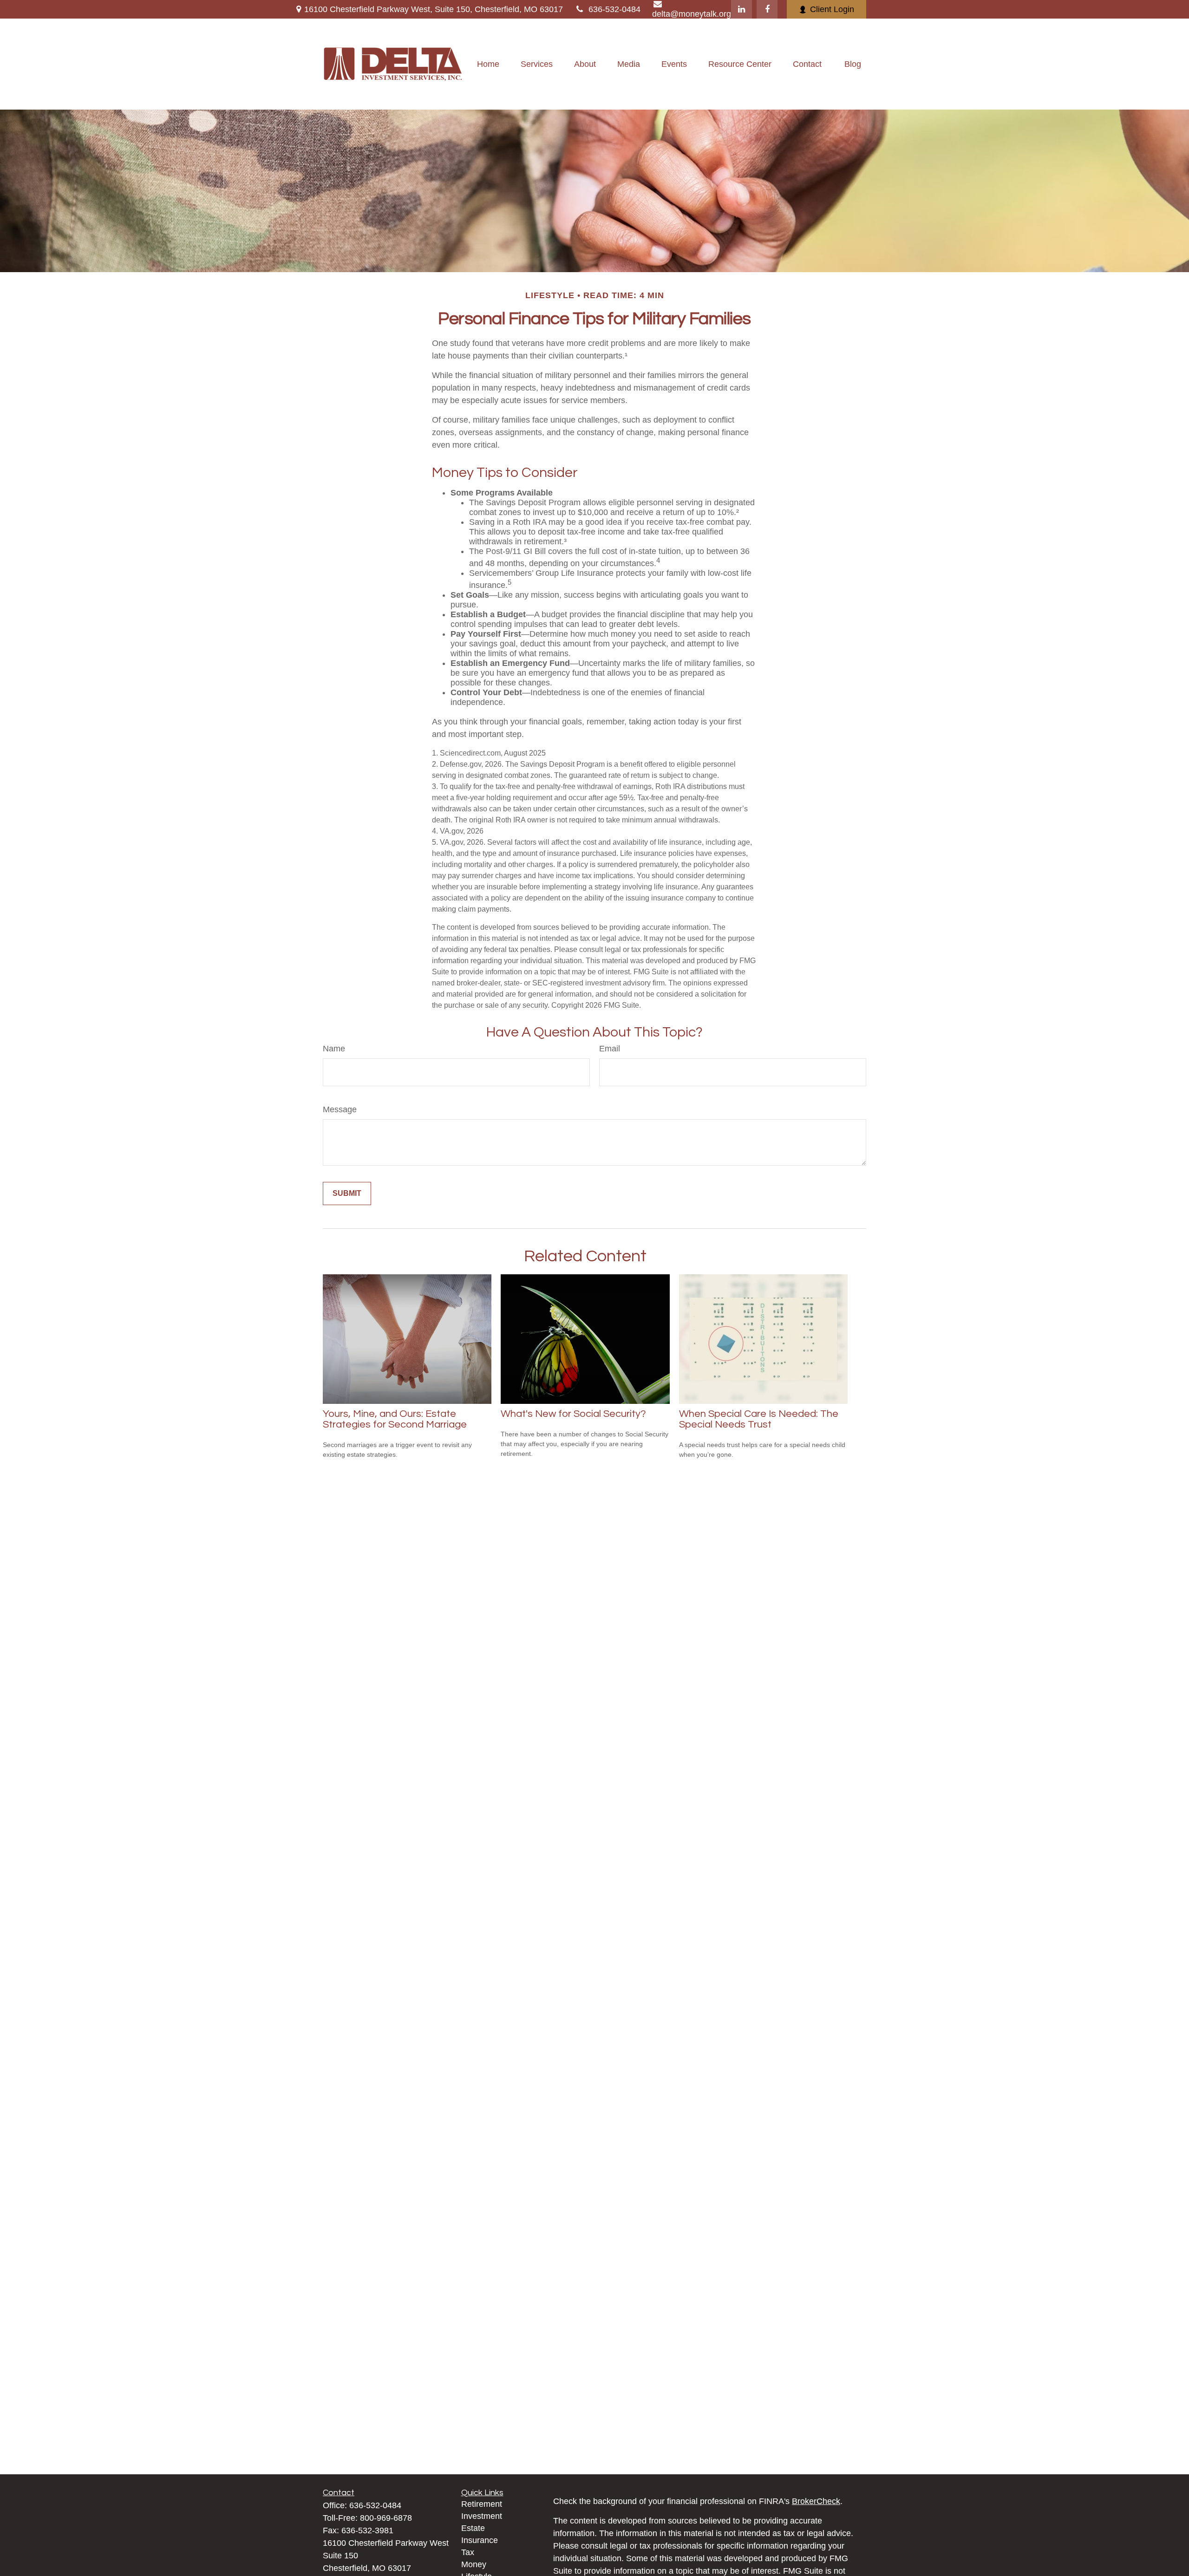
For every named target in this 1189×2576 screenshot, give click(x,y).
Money (474, 2564)
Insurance (480, 2540)
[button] (488, 64)
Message (340, 1109)
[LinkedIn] (741, 9)
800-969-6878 (386, 2518)
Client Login (832, 9)
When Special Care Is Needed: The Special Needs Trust (759, 1419)
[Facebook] (767, 9)
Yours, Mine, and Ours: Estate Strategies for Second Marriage (395, 1419)
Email (610, 1049)
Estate (473, 2528)
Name (334, 1049)
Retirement (482, 2504)
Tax (468, 2552)
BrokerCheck (816, 2501)
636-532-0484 (614, 9)
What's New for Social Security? (573, 1414)
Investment (482, 2516)
